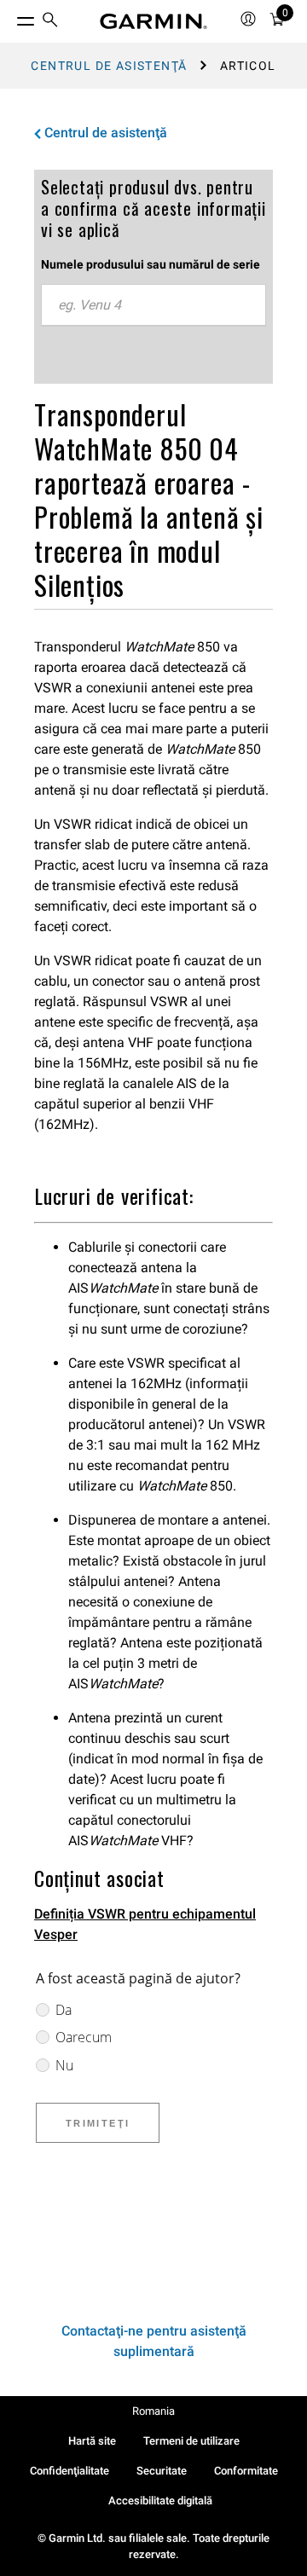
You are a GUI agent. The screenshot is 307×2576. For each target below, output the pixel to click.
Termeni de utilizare (191, 2441)
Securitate (162, 2471)
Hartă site (92, 2441)
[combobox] (153, 305)
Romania (153, 2411)
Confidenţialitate (70, 2471)
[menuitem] (50, 22)
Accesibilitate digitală (160, 2501)
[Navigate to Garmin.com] (153, 21)
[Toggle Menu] (10, 17)
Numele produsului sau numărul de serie (151, 264)
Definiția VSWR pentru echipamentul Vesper (145, 1924)
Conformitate (246, 2471)
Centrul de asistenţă (109, 66)
